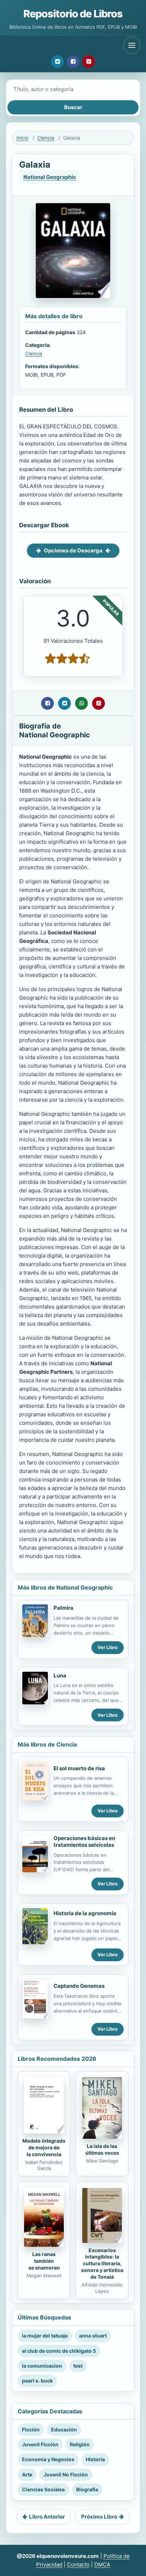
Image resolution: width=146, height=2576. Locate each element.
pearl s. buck (37, 2381)
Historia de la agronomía (85, 1913)
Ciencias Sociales (43, 2489)
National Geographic (50, 177)
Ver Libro (108, 1647)
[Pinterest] (89, 62)
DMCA (102, 2564)
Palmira (63, 1608)
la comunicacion (42, 2366)
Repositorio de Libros (73, 14)
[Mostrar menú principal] (132, 45)
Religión (80, 2444)
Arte (27, 2474)
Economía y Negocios (48, 2459)
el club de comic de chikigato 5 (59, 2351)
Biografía (87, 2489)
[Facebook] (73, 62)
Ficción (31, 2429)
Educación (64, 2429)
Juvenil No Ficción (66, 2474)
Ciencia (46, 138)
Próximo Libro (99, 2517)
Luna (60, 1675)
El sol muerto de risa (79, 1768)
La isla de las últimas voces (102, 2149)
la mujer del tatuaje (45, 2336)
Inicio (22, 138)
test (78, 2366)
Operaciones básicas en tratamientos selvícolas (84, 1841)
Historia (95, 2459)
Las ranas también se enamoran (44, 2261)
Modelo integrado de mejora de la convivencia (44, 2147)
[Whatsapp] (82, 703)
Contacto (78, 2564)
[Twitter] (57, 62)
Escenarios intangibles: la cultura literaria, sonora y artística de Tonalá (102, 2264)
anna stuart (93, 2336)
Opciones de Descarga (73, 550)
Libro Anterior (47, 2517)
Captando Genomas (79, 1986)
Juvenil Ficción (40, 2444)
